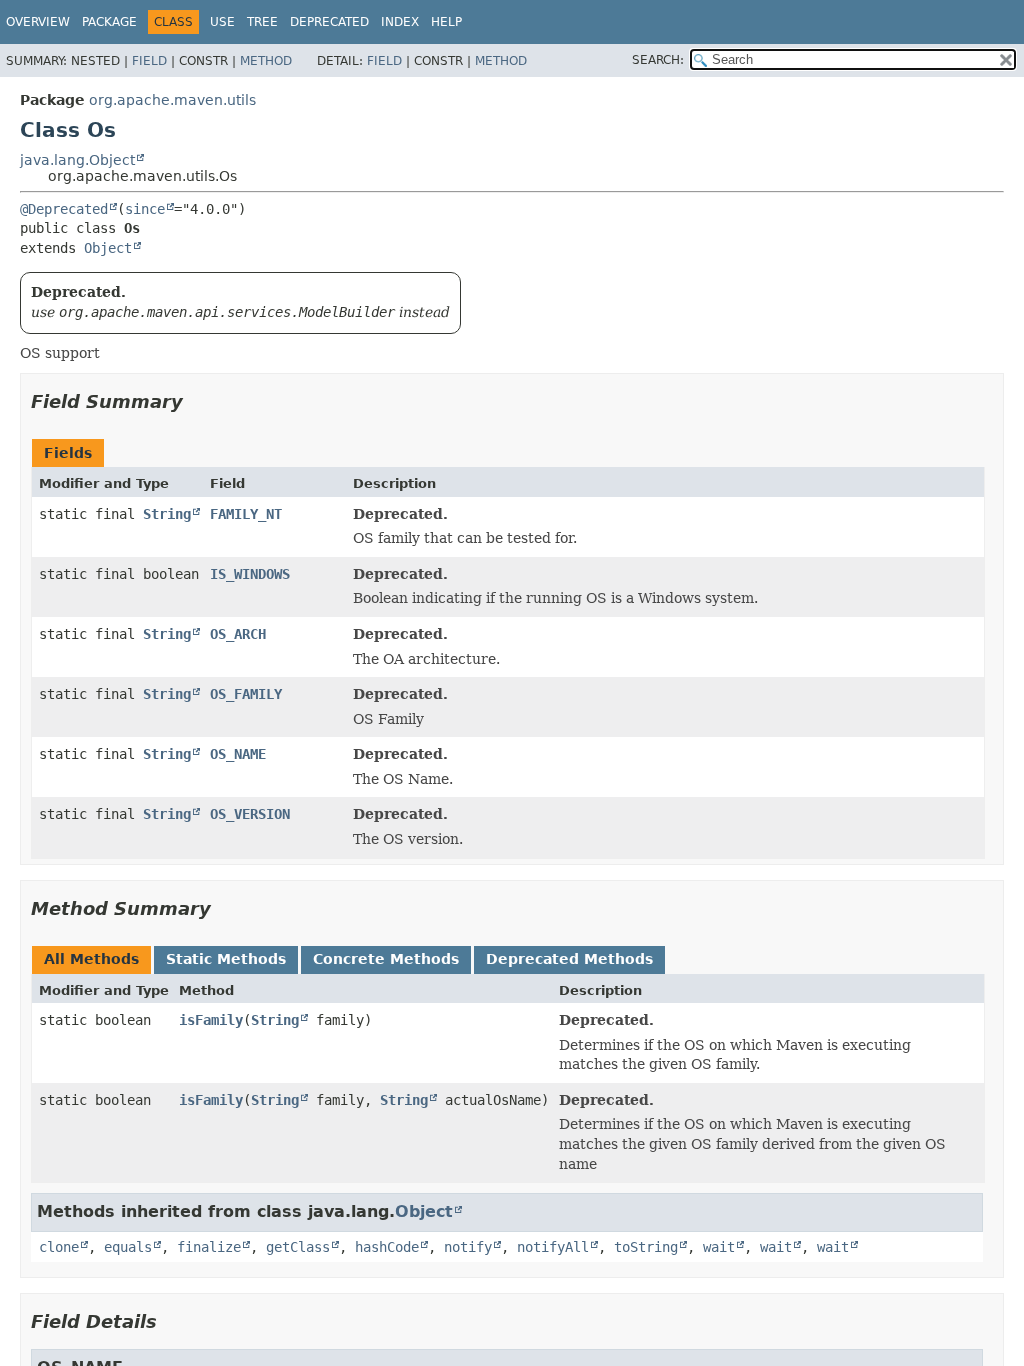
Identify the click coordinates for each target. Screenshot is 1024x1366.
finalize (209, 1247)
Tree (262, 22)
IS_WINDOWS (250, 574)
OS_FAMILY (246, 694)
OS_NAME (238, 754)
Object (108, 248)
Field (149, 61)
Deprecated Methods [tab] (569, 959)
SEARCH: (658, 60)
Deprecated (329, 22)
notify (468, 1247)
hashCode (387, 1247)
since (145, 209)
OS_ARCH (238, 634)
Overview (38, 22)
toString (646, 1247)
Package (109, 22)
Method (266, 61)
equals (128, 1247)
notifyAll (553, 1247)
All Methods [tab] (91, 959)
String (167, 514)
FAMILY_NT (246, 514)
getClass (298, 1247)
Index (400, 22)
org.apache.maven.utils (172, 100)
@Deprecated (64, 209)
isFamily (211, 1020)
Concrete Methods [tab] (386, 959)
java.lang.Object (77, 160)
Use (222, 22)
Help (446, 22)
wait (719, 1247)
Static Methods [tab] (226, 959)
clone (59, 1247)
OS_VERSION (250, 814)
